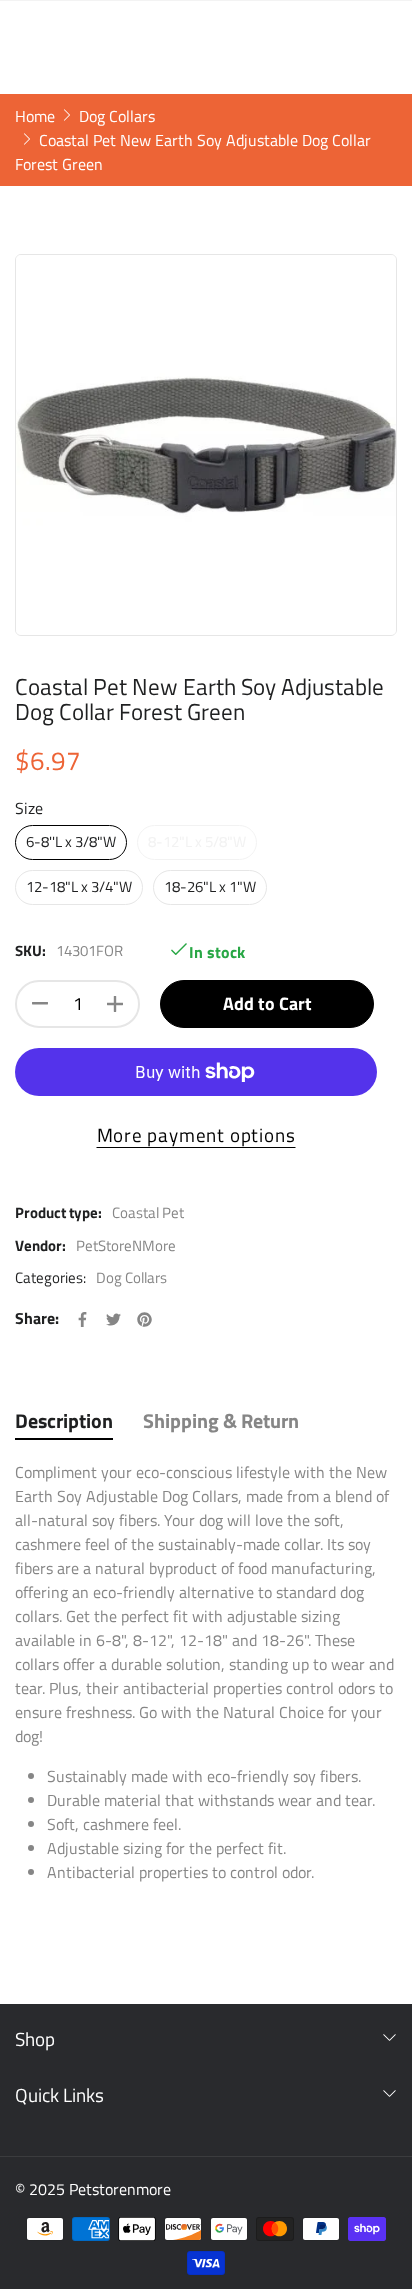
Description (64, 1421)
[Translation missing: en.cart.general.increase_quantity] (115, 1004)
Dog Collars (131, 1278)
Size (29, 808)
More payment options (196, 1135)
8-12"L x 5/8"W (197, 841)
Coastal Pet (148, 1212)
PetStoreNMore (126, 1245)
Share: (37, 1318)
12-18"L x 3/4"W (79, 886)
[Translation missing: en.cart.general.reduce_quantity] (40, 1004)
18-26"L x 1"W (210, 886)
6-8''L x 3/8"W (71, 841)
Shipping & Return (221, 1421)
